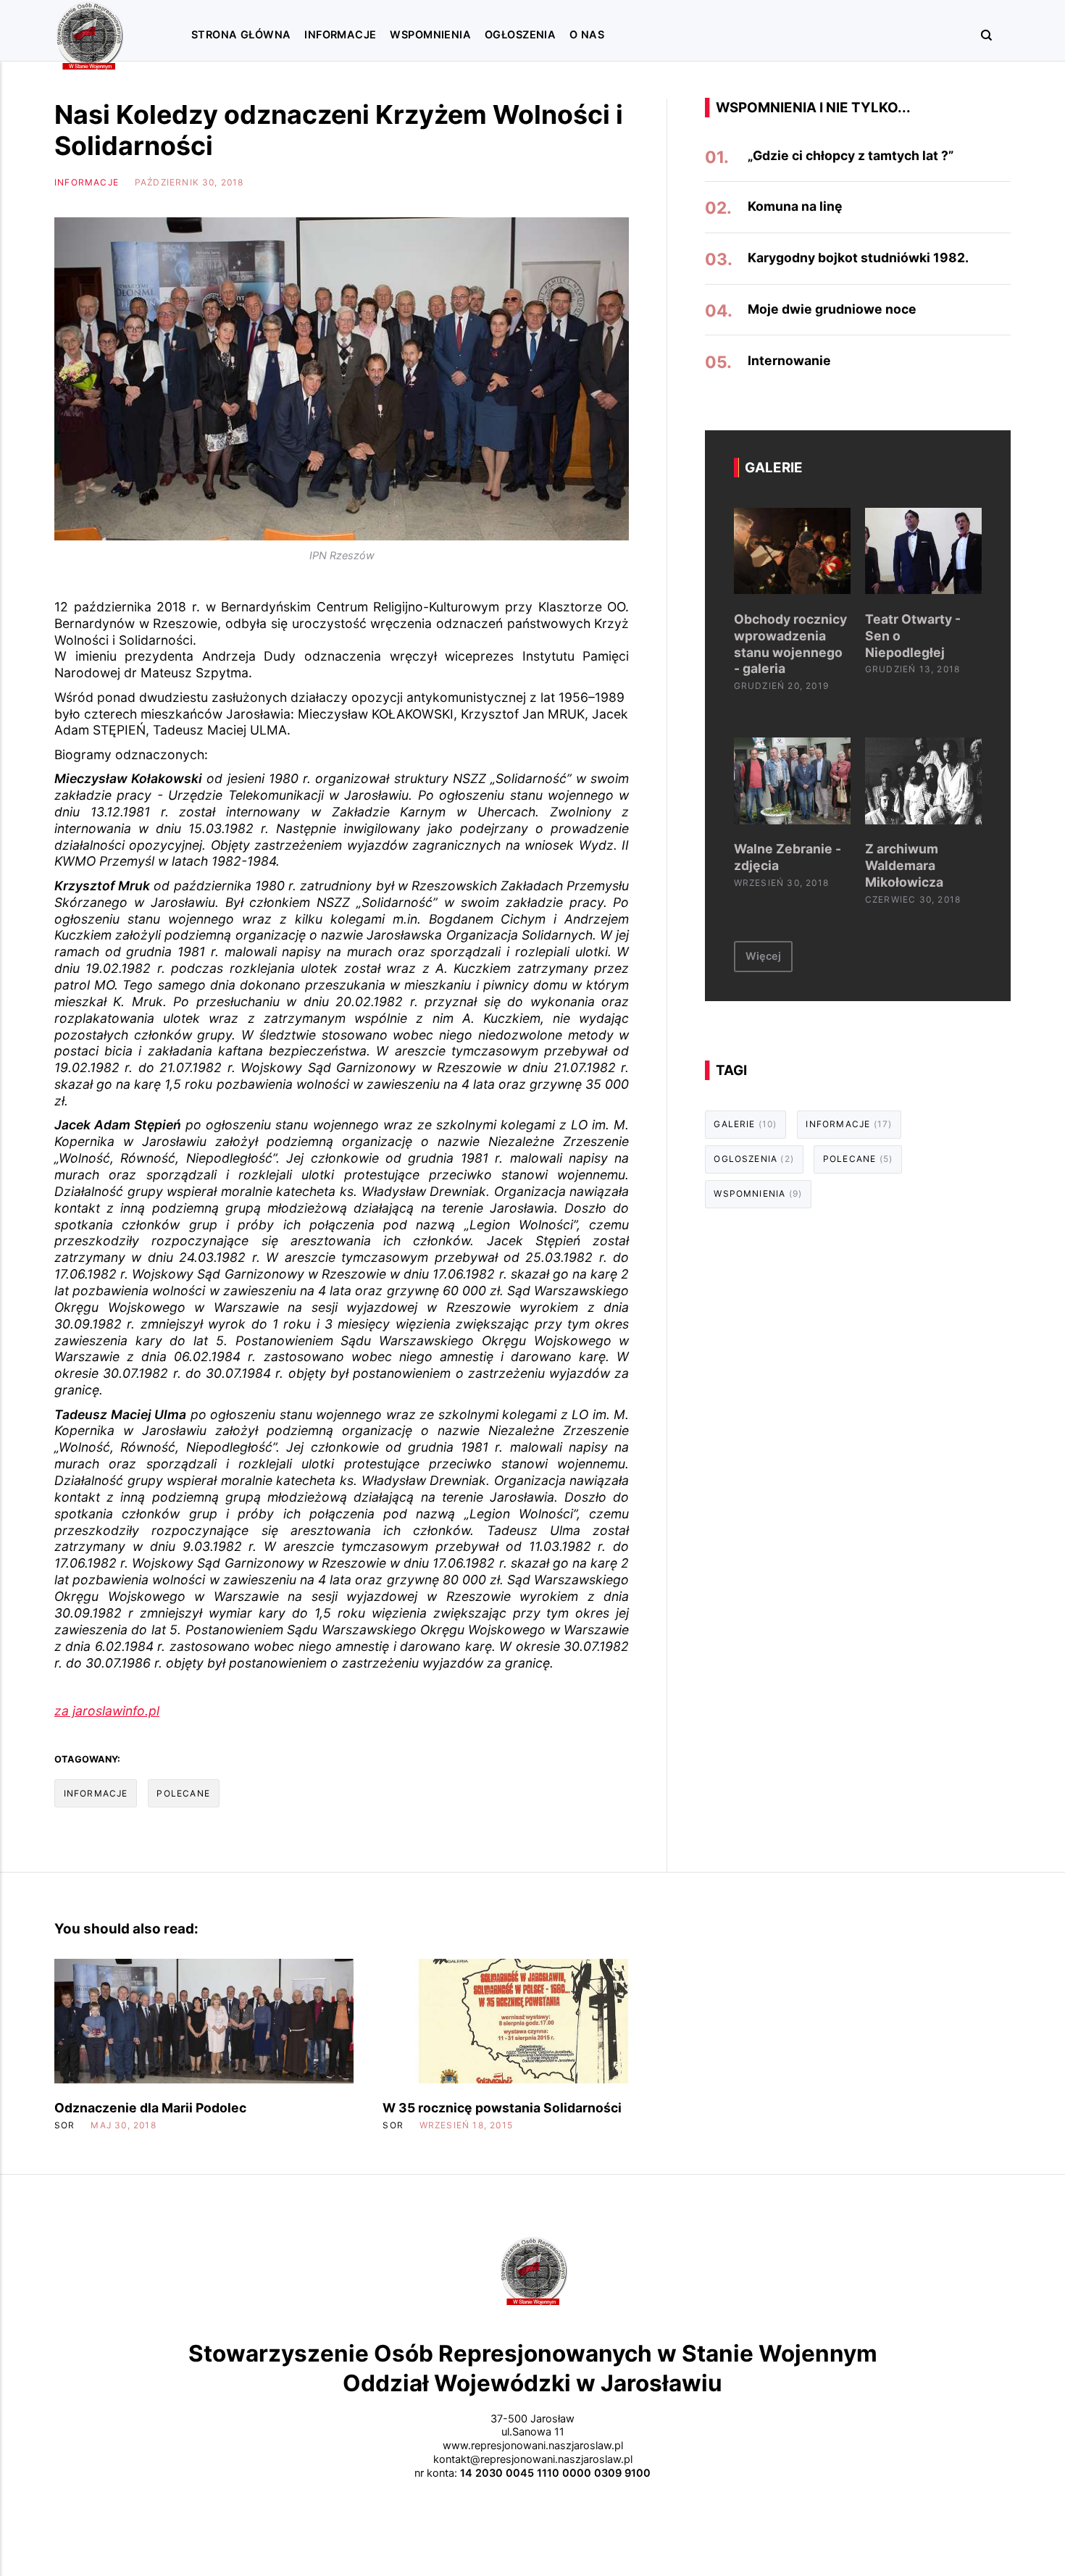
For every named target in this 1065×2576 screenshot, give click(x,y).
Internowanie (789, 360)
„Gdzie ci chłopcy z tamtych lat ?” (851, 155)
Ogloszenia (754, 1159)
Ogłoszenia (520, 35)
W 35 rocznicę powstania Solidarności (502, 2108)
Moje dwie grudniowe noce (832, 309)
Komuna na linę (795, 206)
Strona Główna (241, 35)
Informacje (340, 35)
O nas (587, 35)
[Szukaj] (980, 34)
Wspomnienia (430, 35)
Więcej (763, 956)
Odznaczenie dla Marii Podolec (150, 2108)
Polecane (183, 1793)
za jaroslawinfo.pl (107, 1711)
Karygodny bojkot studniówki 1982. (858, 258)
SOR (65, 2125)
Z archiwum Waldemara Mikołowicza (904, 865)
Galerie (745, 1124)
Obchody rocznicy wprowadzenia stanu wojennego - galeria (790, 644)
